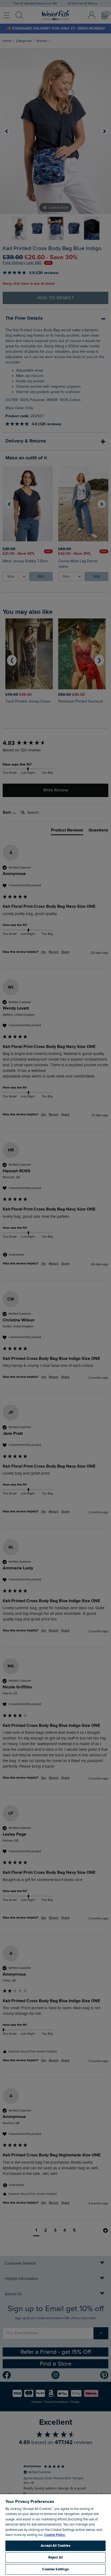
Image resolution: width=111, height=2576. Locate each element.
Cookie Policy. (55, 2535)
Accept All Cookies (55, 2546)
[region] (55, 2535)
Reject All (55, 2557)
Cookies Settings (55, 2569)
